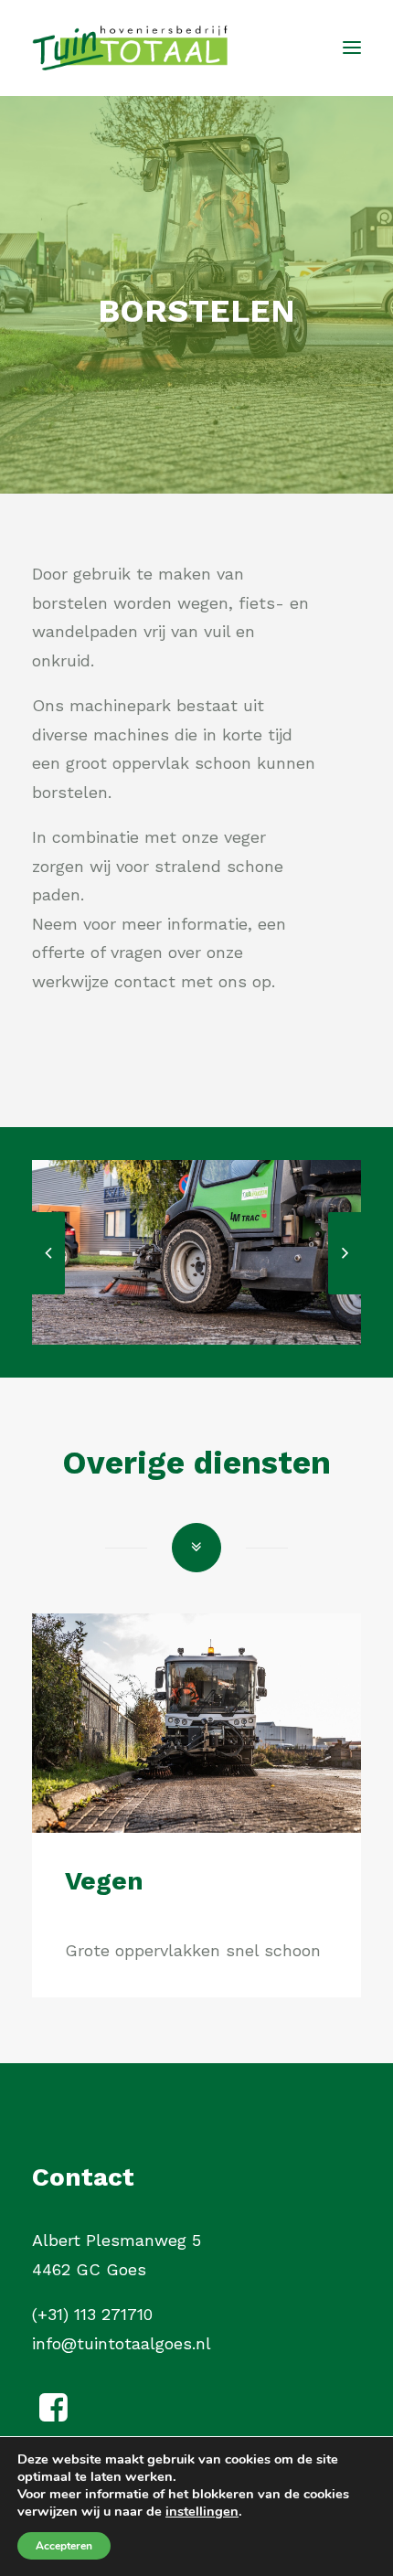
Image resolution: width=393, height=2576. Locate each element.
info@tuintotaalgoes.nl (122, 2343)
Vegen (104, 1881)
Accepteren (64, 2546)
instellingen (202, 2511)
